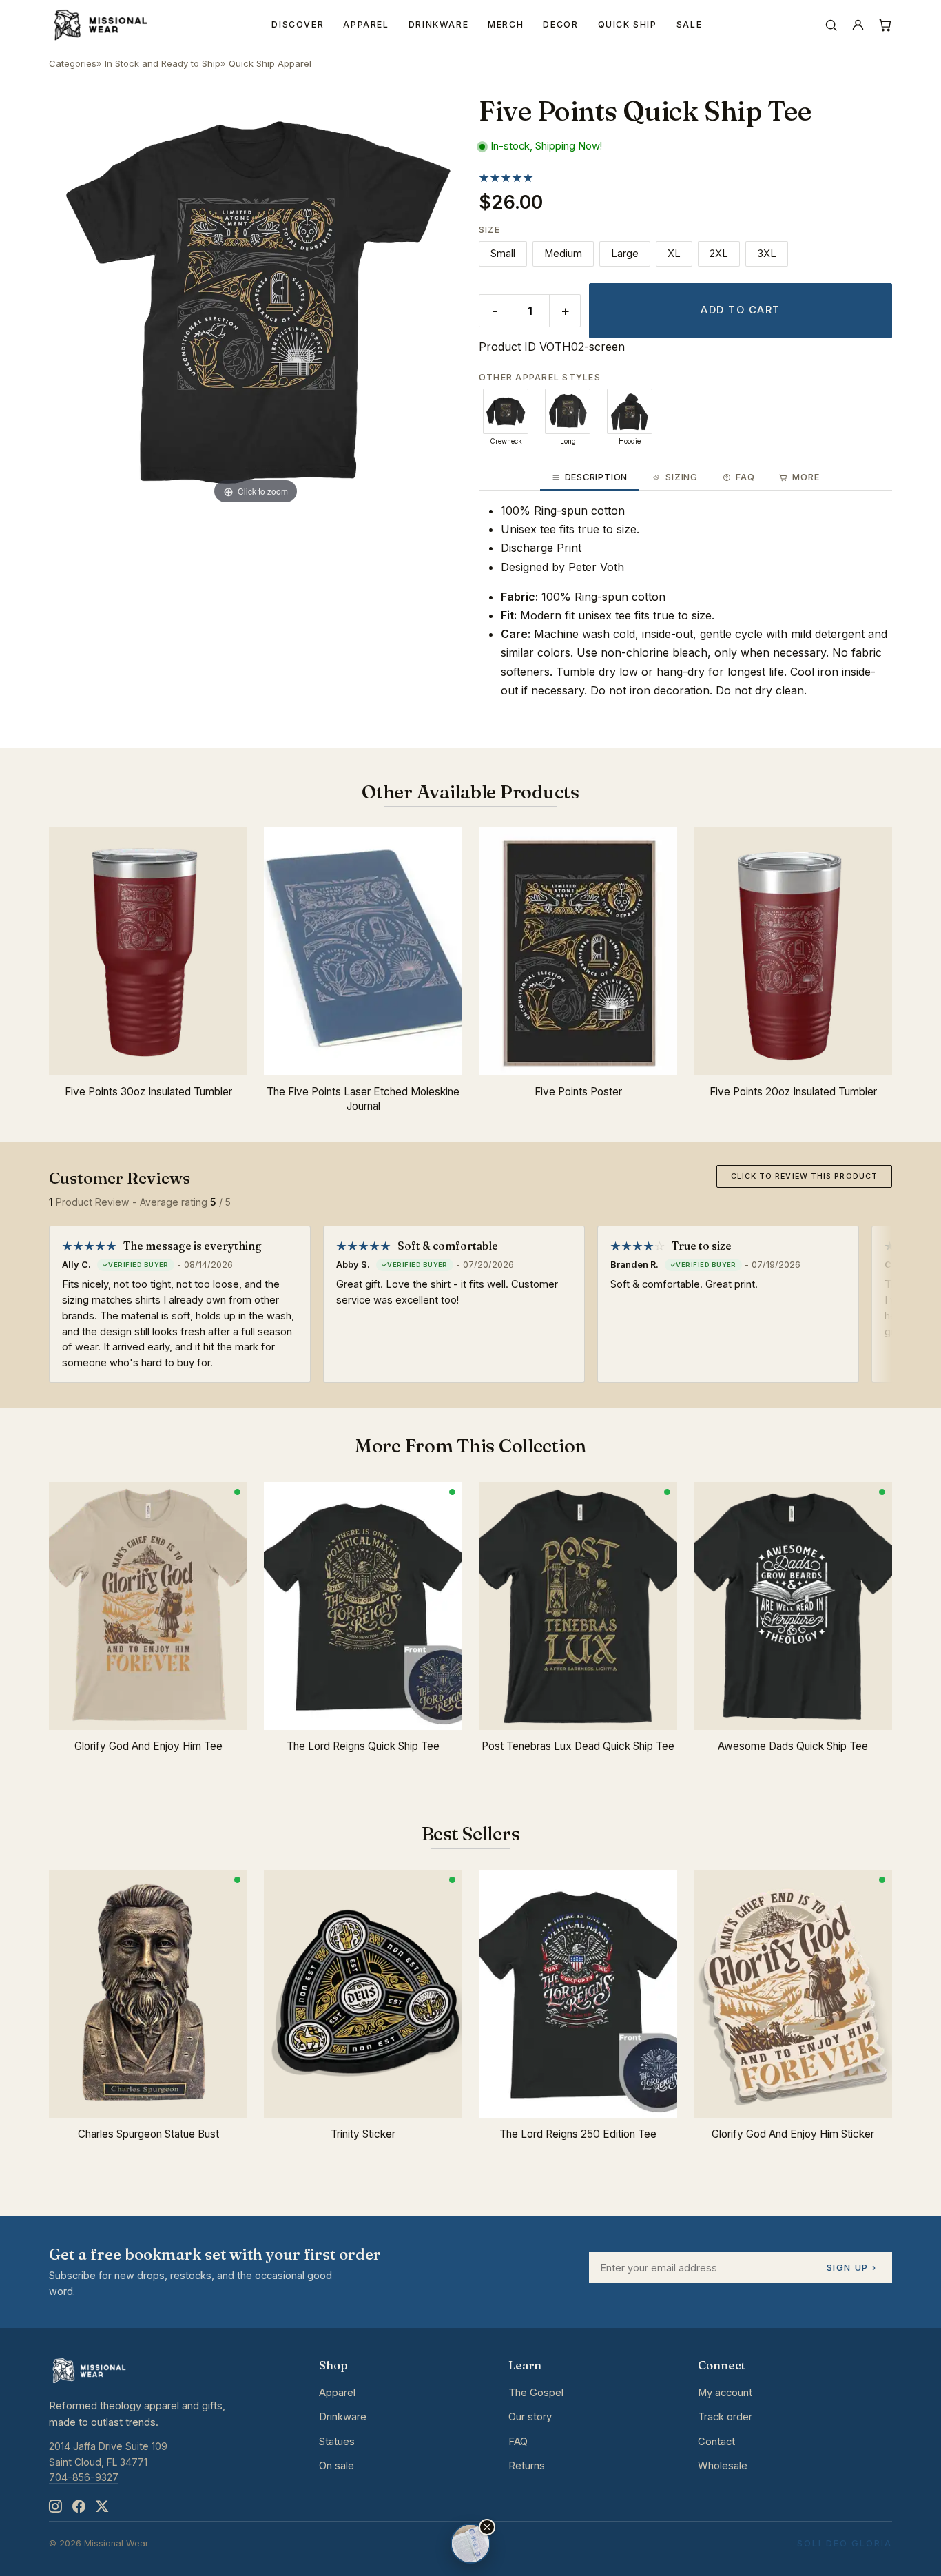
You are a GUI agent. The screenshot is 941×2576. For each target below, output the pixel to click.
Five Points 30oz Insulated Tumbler (148, 1092)
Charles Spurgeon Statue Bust (148, 2134)
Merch (506, 24)
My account (725, 2393)
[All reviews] (506, 177)
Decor (560, 24)
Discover (298, 24)
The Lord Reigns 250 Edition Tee (578, 2134)
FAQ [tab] (745, 477)
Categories (73, 63)
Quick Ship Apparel (270, 63)
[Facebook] (79, 2507)
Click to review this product (804, 1176)
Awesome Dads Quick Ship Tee (793, 1746)
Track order (725, 2417)
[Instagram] (55, 2507)
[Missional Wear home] (100, 25)
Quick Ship (628, 24)
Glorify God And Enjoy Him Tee (148, 1746)
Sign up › (851, 2267)
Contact (716, 2442)
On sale (337, 2466)
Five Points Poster (578, 1092)
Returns (527, 2466)
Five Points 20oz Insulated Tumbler (793, 1092)
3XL (767, 254)
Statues (337, 2442)
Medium (563, 254)
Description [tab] (596, 477)
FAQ (518, 2442)
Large (625, 254)
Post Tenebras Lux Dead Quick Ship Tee (578, 1746)
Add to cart (740, 310)
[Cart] (885, 25)
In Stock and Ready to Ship (163, 63)
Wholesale (723, 2466)
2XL (719, 254)
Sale (690, 24)
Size (489, 230)
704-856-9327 (84, 2477)
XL (674, 254)
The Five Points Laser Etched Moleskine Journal (363, 1099)
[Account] (858, 25)
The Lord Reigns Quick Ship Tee (363, 1746)
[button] (487, 2527)
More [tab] (806, 477)
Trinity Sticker (363, 2134)
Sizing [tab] (682, 477)
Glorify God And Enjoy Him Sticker (793, 2134)
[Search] (831, 25)
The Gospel (536, 2393)
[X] (102, 2507)
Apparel (366, 24)
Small (503, 254)
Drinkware (439, 24)
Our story (530, 2417)
